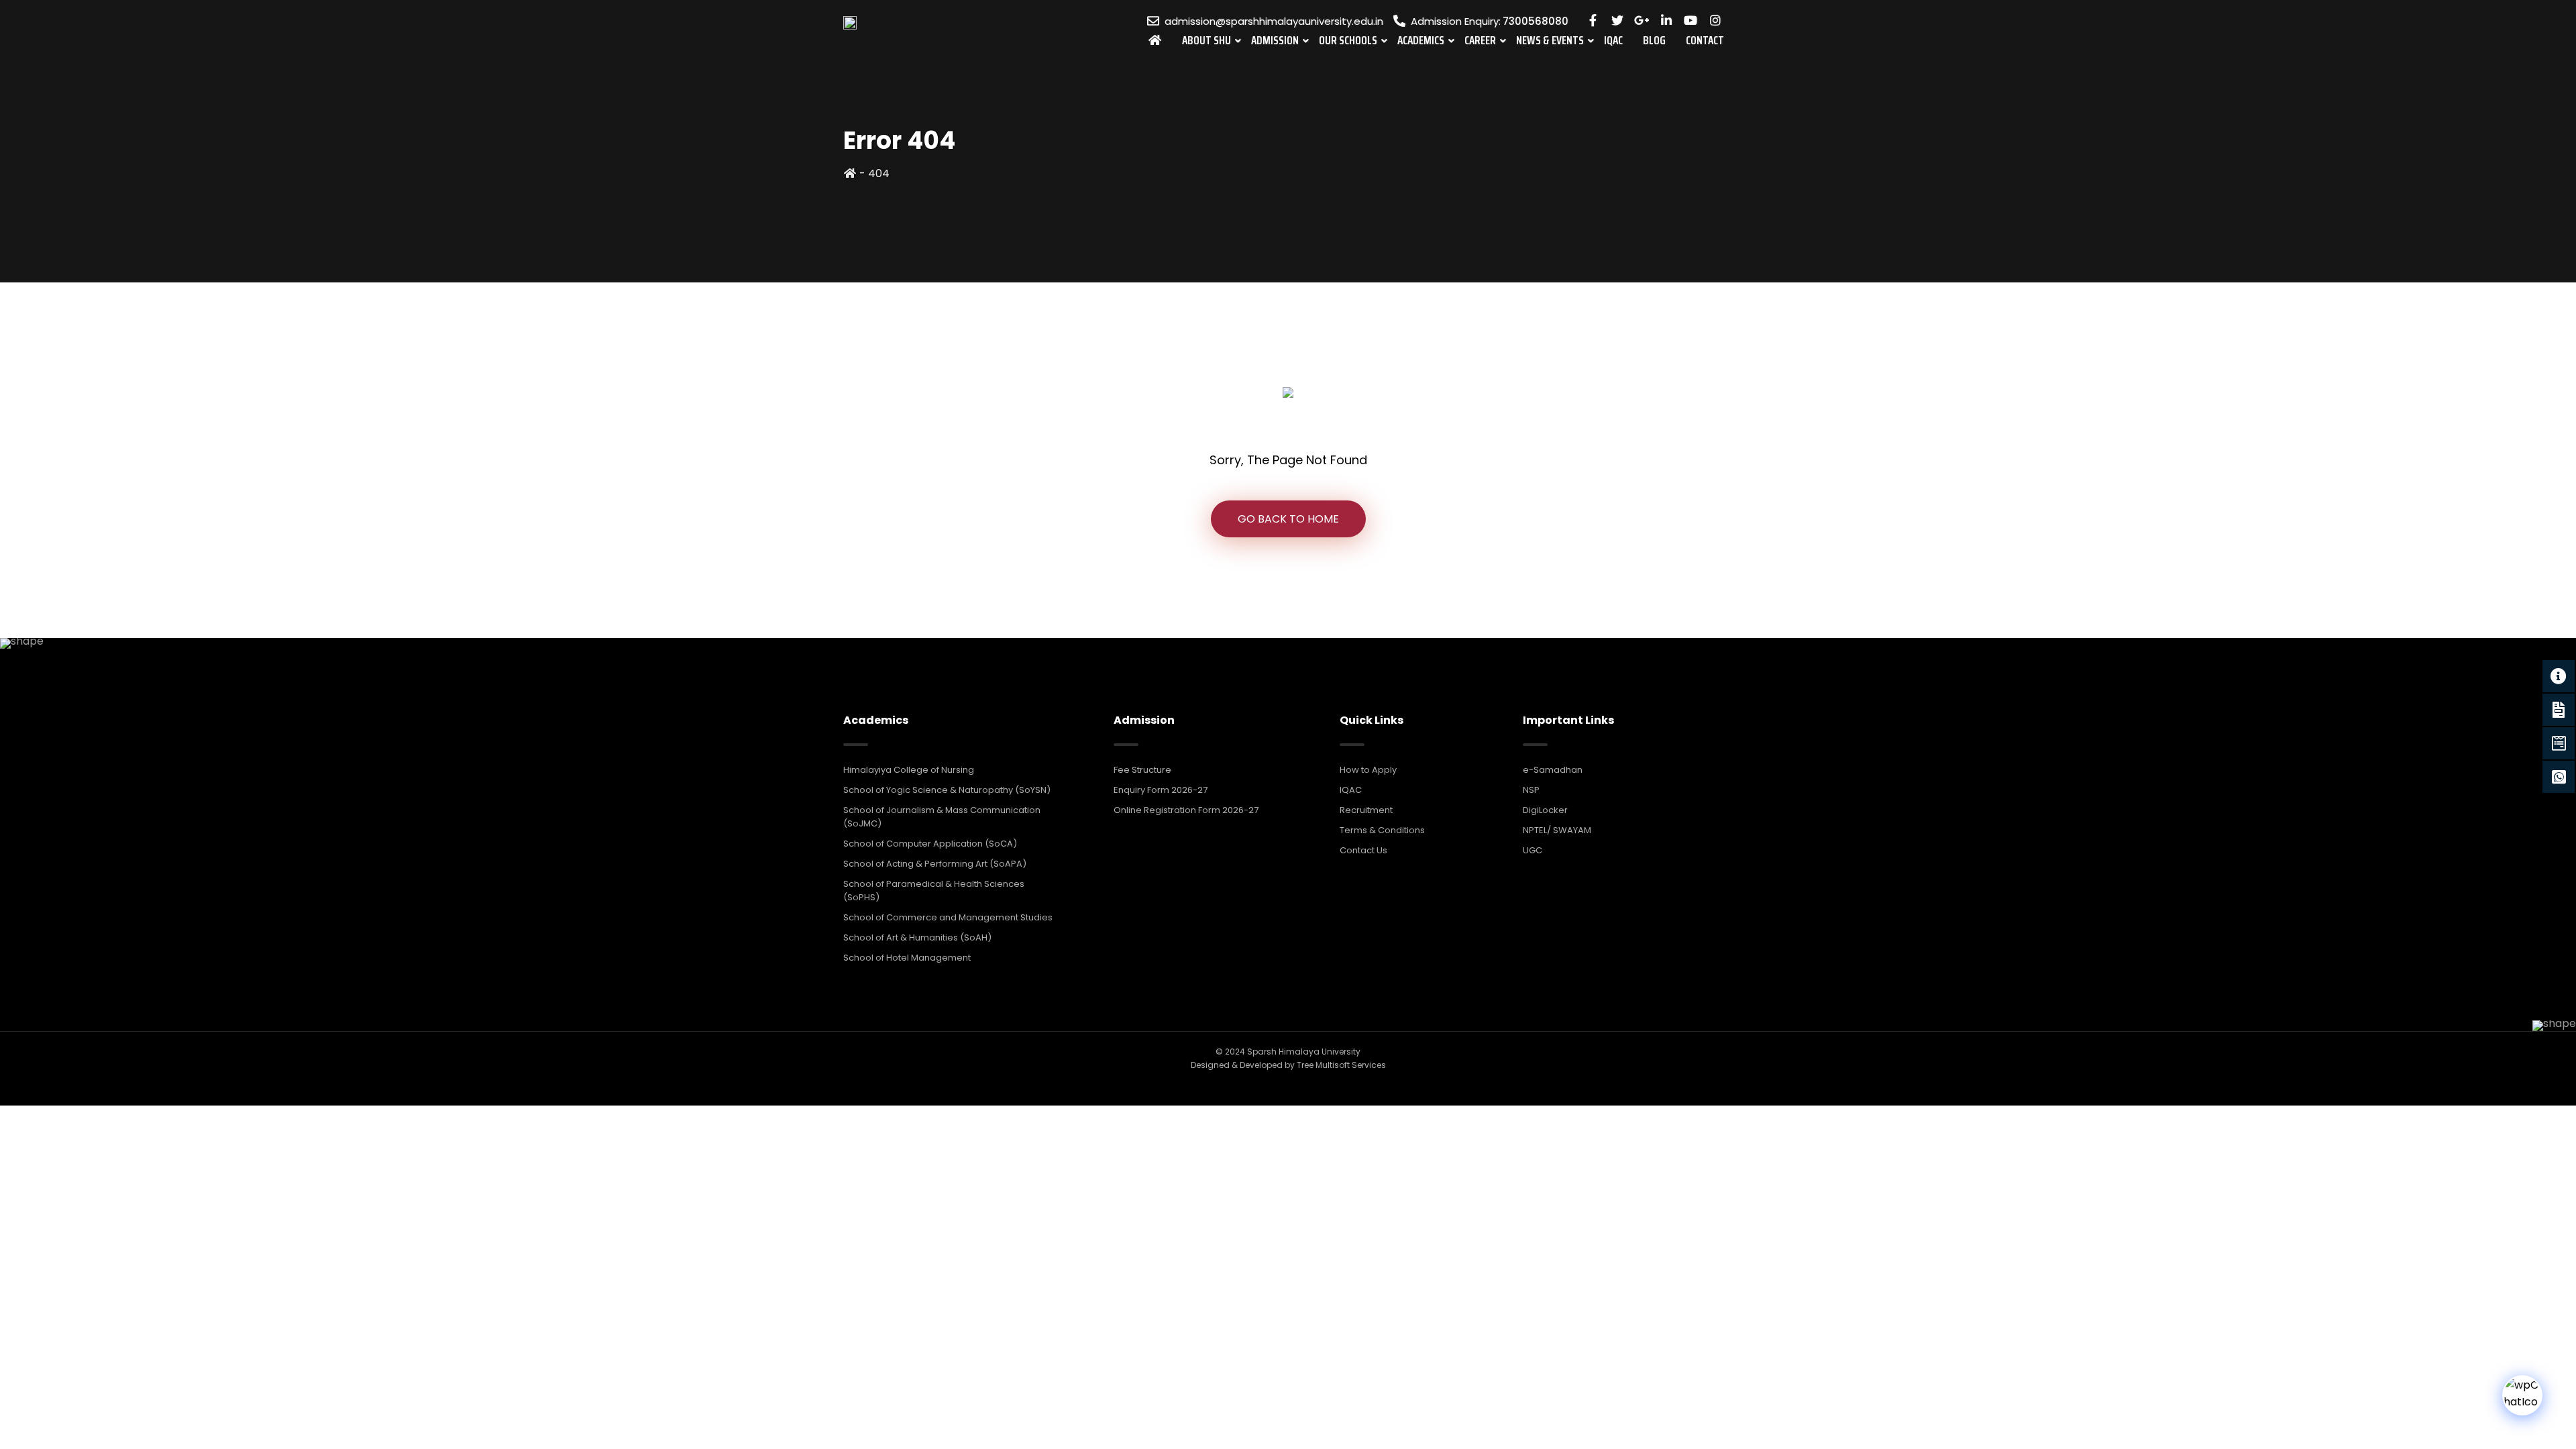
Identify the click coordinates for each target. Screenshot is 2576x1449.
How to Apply (1368, 770)
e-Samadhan (1553, 770)
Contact (1705, 40)
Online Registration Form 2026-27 (1186, 810)
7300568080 (1536, 21)
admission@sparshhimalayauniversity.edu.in (1274, 21)
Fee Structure (1142, 770)
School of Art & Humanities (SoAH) (917, 937)
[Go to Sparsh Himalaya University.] (850, 173)
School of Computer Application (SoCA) (930, 844)
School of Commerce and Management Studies (948, 917)
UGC (1533, 850)
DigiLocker (1545, 810)
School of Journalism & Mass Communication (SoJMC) (942, 817)
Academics (1421, 40)
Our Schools (1348, 40)
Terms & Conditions (1382, 830)
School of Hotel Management (907, 958)
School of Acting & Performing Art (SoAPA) (935, 864)
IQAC (1613, 40)
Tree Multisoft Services (1341, 1065)
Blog (1654, 40)
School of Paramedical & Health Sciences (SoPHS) (934, 891)
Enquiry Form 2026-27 (1161, 790)
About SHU (1206, 40)
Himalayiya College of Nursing (909, 770)
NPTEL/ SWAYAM (1557, 830)
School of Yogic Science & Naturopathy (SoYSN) (947, 790)
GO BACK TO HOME (1288, 519)
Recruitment (1366, 810)
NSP (1531, 790)
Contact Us (1363, 850)
